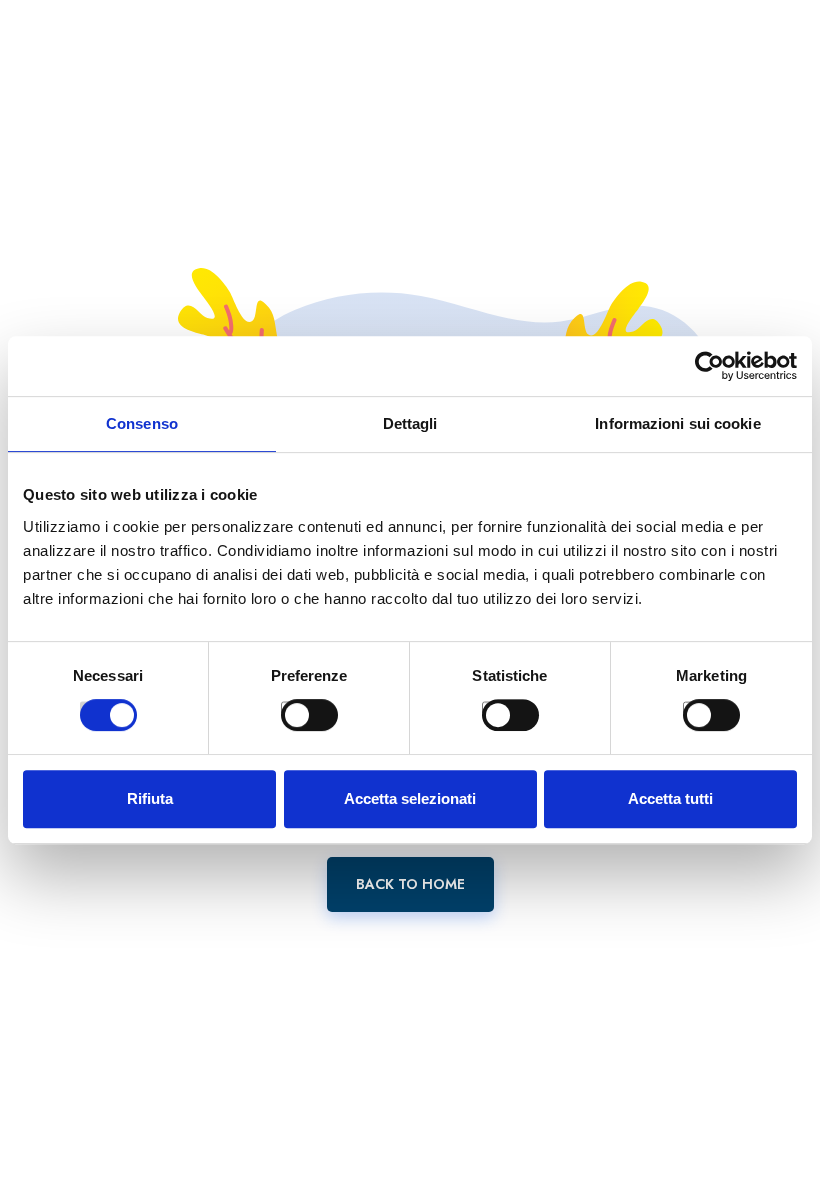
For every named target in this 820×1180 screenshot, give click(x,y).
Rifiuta (150, 798)
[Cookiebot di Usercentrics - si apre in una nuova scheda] (709, 366)
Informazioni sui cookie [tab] (677, 423)
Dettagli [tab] (410, 423)
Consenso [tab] (142, 423)
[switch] (287, 708)
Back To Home (410, 884)
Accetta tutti (670, 798)
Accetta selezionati (410, 798)
